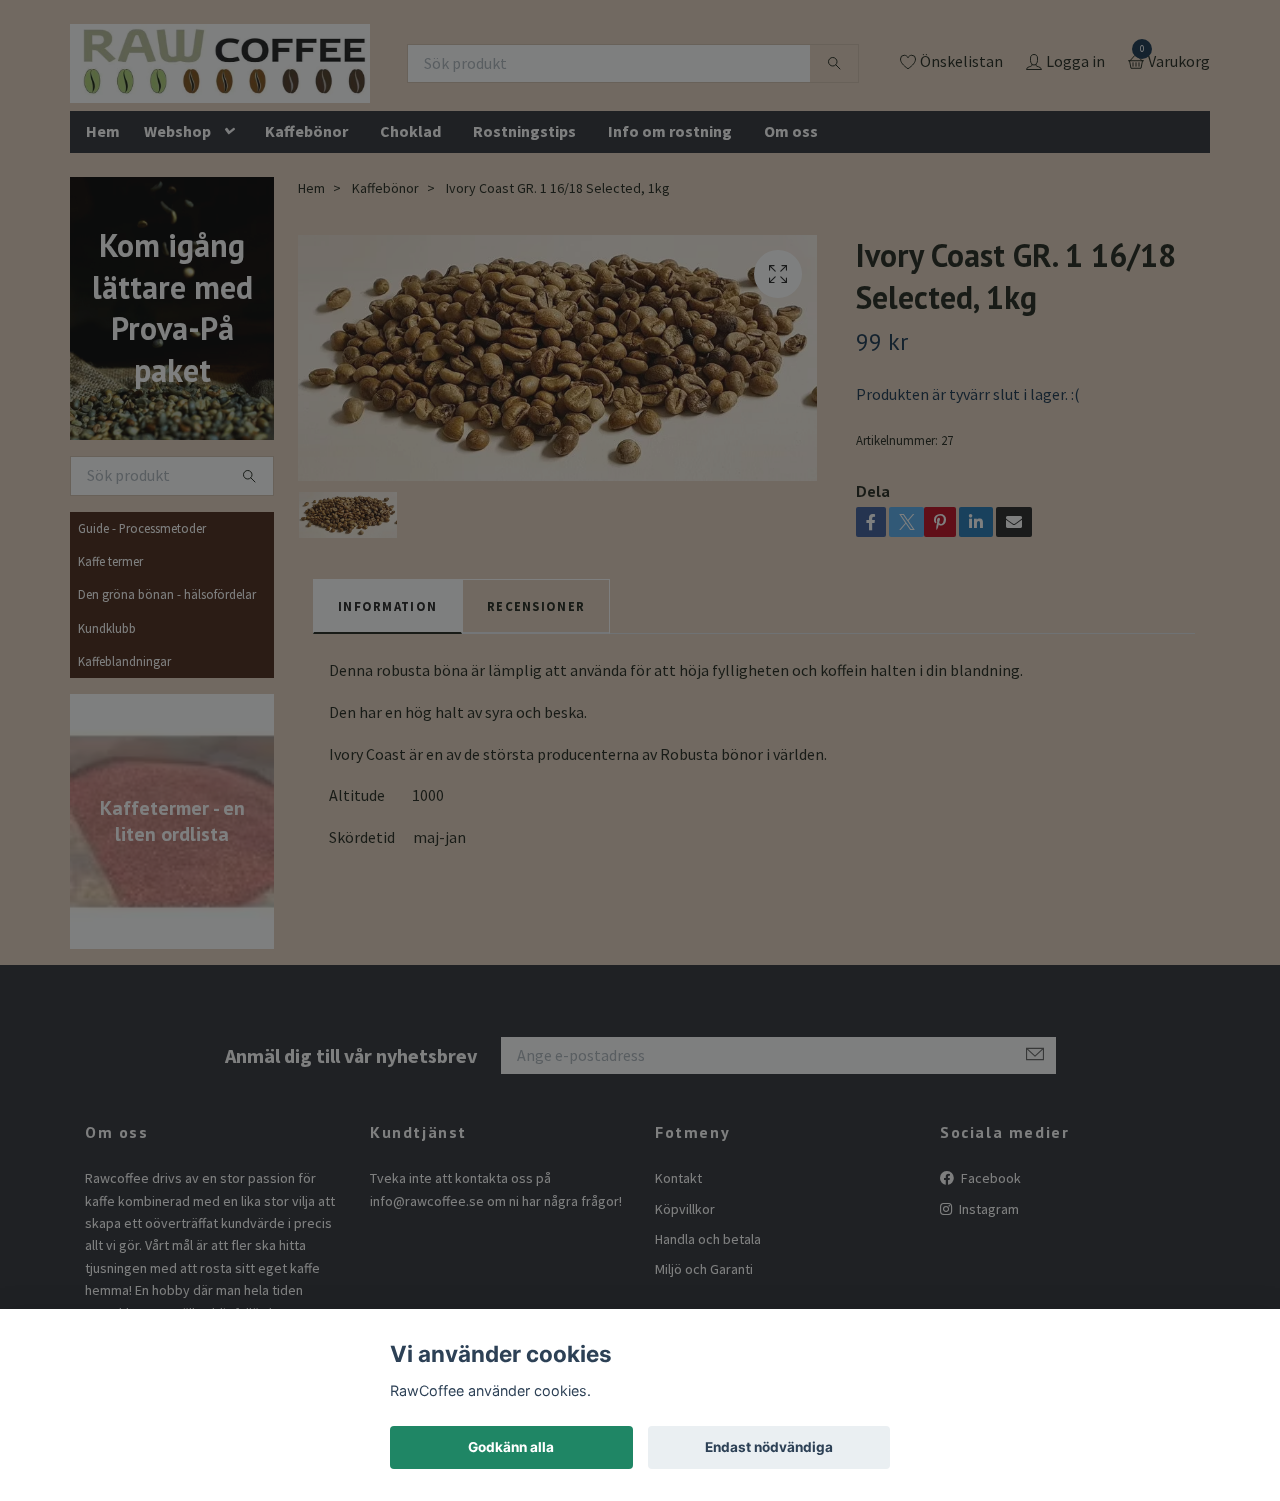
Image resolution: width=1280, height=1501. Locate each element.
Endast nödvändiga (769, 1447)
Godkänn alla (511, 1447)
